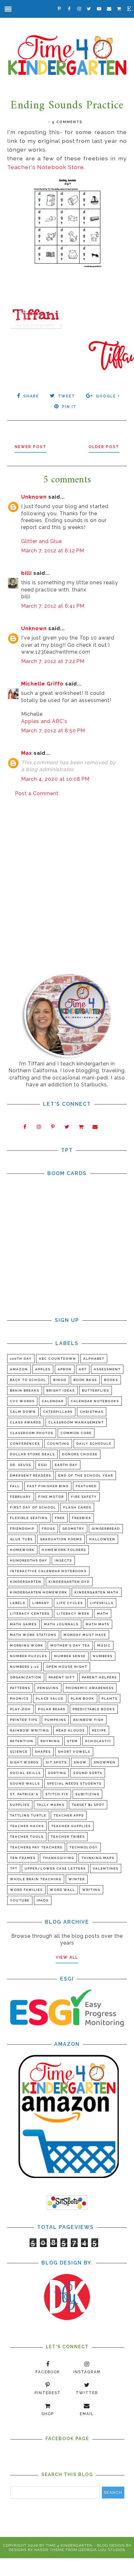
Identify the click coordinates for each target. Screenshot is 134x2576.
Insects (63, 1560)
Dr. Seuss (21, 1465)
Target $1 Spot (88, 1805)
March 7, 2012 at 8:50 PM (53, 731)
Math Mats (98, 1624)
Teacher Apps (69, 1815)
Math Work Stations (33, 1635)
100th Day (21, 1359)
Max (27, 753)
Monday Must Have (85, 1635)
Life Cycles (70, 1603)
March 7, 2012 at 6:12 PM (53, 551)
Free (60, 1518)
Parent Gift (62, 1677)
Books (111, 1380)
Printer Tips (24, 1720)
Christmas (92, 1412)
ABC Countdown (57, 1359)
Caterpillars (58, 1412)
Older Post (104, 447)
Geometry (73, 1529)
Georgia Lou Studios (102, 2550)
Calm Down (23, 1412)
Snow (80, 1762)
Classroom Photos (32, 1433)
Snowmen (105, 1762)
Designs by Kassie (29, 2550)
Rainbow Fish (89, 1720)
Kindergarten (26, 1582)
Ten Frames (23, 1858)
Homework (22, 1550)
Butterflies (96, 1390)
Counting (58, 1444)
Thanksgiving (58, 1858)
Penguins (48, 1688)
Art (83, 1369)
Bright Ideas (61, 1390)
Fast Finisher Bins (48, 1486)
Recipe (99, 1730)
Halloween (102, 1539)
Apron (65, 1369)
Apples (43, 1369)
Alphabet (94, 1359)
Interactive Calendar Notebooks (48, 1571)
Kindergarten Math (97, 1592)
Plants (110, 1699)
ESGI (43, 1465)
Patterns (20, 1688)
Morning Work (27, 1645)
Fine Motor (51, 1497)
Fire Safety (84, 1497)
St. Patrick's (24, 1794)
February (21, 1497)
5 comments (67, 122)
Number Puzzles (29, 1656)
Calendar (53, 1401)
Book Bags (85, 1380)
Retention (22, 1741)
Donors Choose (80, 1454)
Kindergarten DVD (69, 1582)
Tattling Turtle (28, 1815)
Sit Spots (56, 1762)
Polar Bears (52, 1709)
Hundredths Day (29, 1560)
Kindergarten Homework (39, 1592)
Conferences (25, 1444)
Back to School (28, 1380)
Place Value (50, 1699)
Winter (77, 1879)
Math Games (23, 1624)
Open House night (67, 1667)
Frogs (48, 1529)
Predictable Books (94, 1709)
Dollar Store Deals (32, 1454)
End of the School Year (86, 1475)
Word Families (26, 1890)
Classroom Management (76, 1422)
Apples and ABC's (44, 721)
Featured (86, 1486)
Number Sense (70, 1656)
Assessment (107, 1369)
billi (26, 573)
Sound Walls (25, 1784)
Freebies (81, 1518)
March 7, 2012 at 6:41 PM (53, 606)
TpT (14, 1868)
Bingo (60, 1380)
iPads (43, 1900)
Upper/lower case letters (55, 1868)
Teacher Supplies (71, 1826)
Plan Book (83, 1699)
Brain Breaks (25, 1390)
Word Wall (62, 1890)
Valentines (106, 1868)
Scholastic (98, 1741)
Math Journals (61, 1624)
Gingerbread (106, 1529)
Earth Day (66, 1465)
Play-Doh (20, 1709)
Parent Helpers (99, 1677)
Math (103, 1614)
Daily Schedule (94, 1444)
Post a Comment (37, 793)
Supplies (20, 1805)
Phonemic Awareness (90, 1688)
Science (19, 1752)
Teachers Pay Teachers (36, 1847)
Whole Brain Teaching (36, 1879)
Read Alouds (70, 1730)
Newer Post (31, 447)
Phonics (19, 1699)
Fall (15, 1486)
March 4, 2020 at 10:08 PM (55, 779)
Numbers (103, 1656)
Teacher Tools (27, 1837)
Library (41, 1603)
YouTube (20, 1900)
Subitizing (87, 1794)
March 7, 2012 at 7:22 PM (53, 661)
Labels (18, 1603)
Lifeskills (102, 1603)
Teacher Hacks (27, 1826)
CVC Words (22, 1401)
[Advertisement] (67, 874)
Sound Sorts (88, 1773)
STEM (72, 1741)
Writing (91, 1890)
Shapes (43, 1752)
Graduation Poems (61, 1539)
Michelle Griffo (42, 684)
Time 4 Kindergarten (69, 2545)
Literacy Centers (30, 1614)
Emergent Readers (31, 1475)
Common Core (76, 1433)
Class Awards (26, 1422)
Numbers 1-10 (24, 1667)
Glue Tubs (21, 1539)
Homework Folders (64, 1550)
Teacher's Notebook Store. (46, 167)
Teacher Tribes (68, 1837)
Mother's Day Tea (70, 1645)
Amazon (19, 1369)
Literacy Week (73, 1614)
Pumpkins (55, 1720)
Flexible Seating (29, 1518)
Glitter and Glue (42, 541)
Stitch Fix (57, 1794)
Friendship (22, 1529)
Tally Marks (51, 1805)
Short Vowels (74, 1752)
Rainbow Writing (29, 1730)
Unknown (34, 497)
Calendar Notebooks (95, 1401)
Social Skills (25, 1773)
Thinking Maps (98, 1858)
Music (104, 1645)
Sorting (57, 1773)
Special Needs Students (74, 1784)
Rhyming (50, 1741)
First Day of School (33, 1507)
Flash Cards (77, 1507)
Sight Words (24, 1762)
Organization (26, 1677)
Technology (84, 1847)
